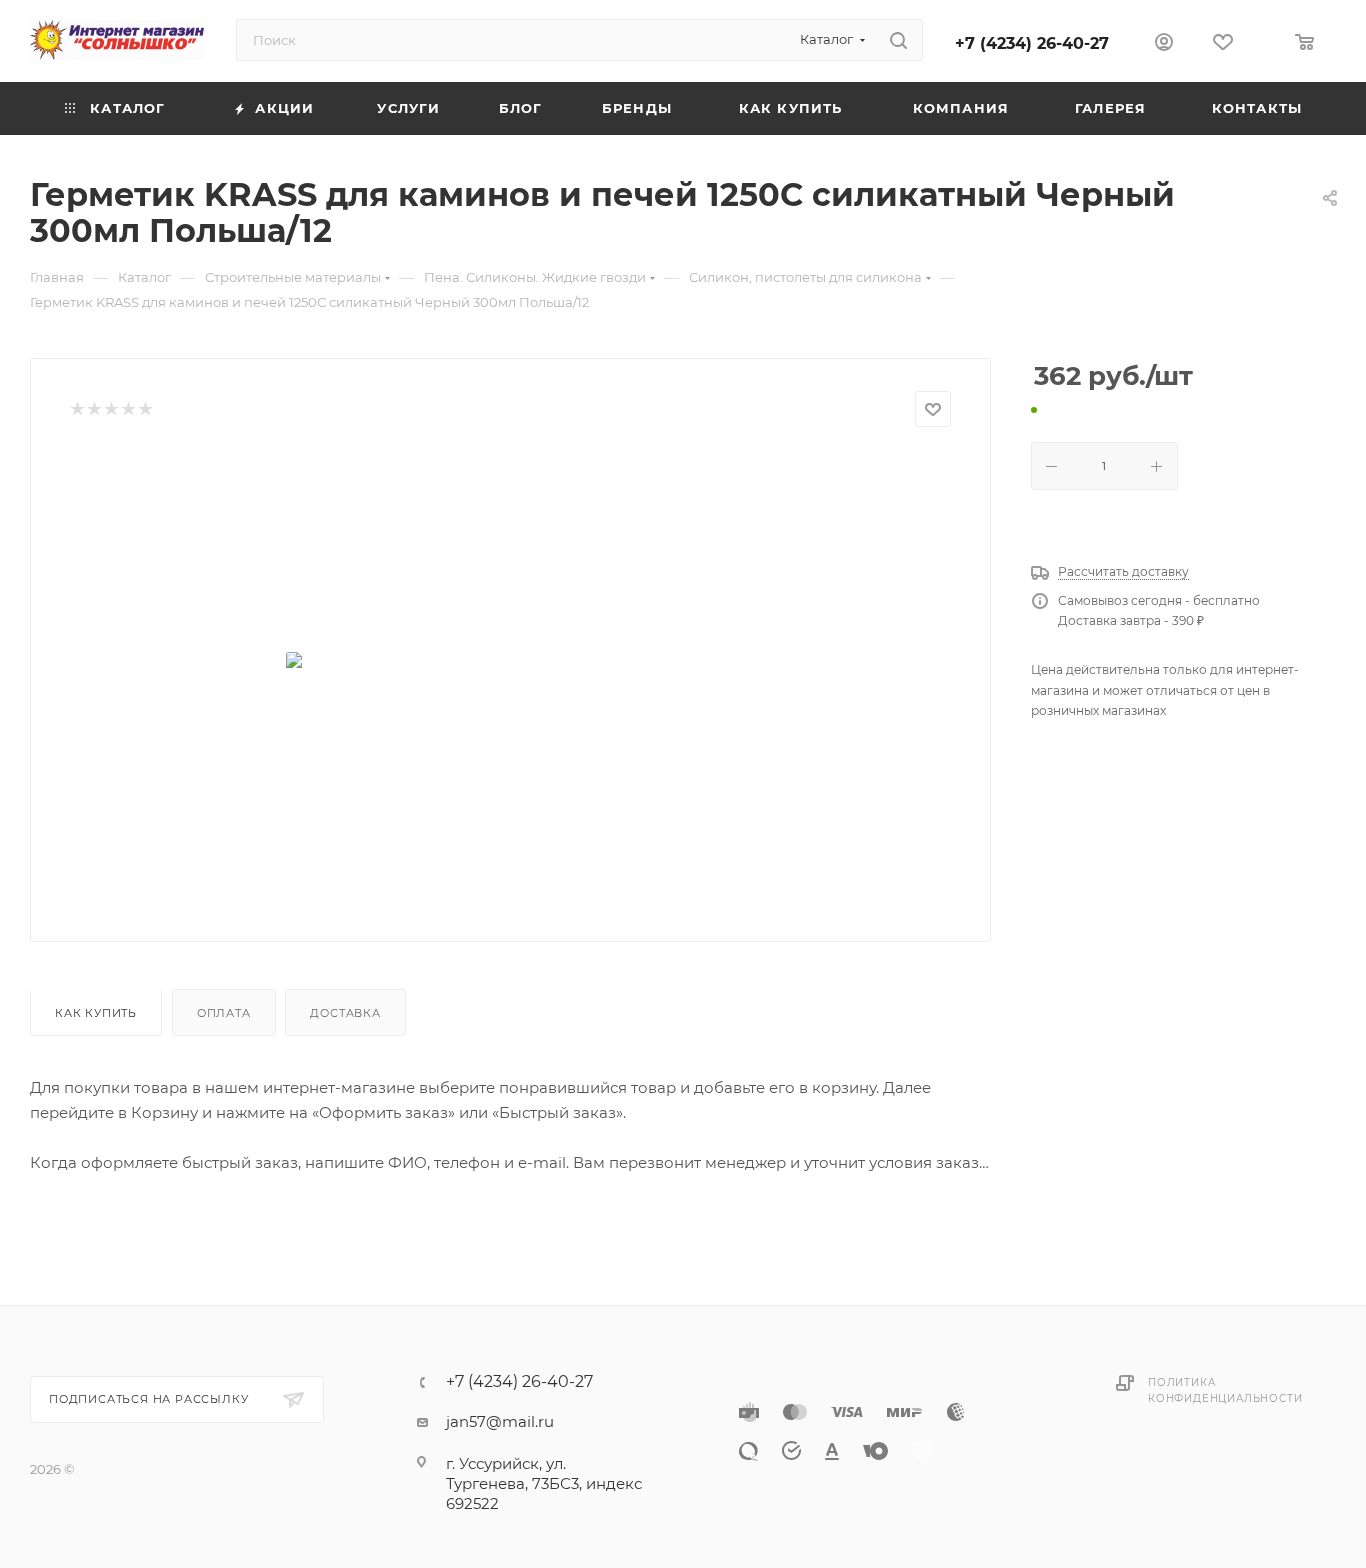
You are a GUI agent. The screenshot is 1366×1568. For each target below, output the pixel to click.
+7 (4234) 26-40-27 (1032, 43)
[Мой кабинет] (1164, 44)
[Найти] (898, 40)
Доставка (345, 1013)
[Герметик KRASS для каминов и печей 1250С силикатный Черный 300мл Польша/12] (511, 677)
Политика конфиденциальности (1225, 1390)
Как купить (96, 1013)
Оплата (224, 1013)
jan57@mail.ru (500, 1421)
